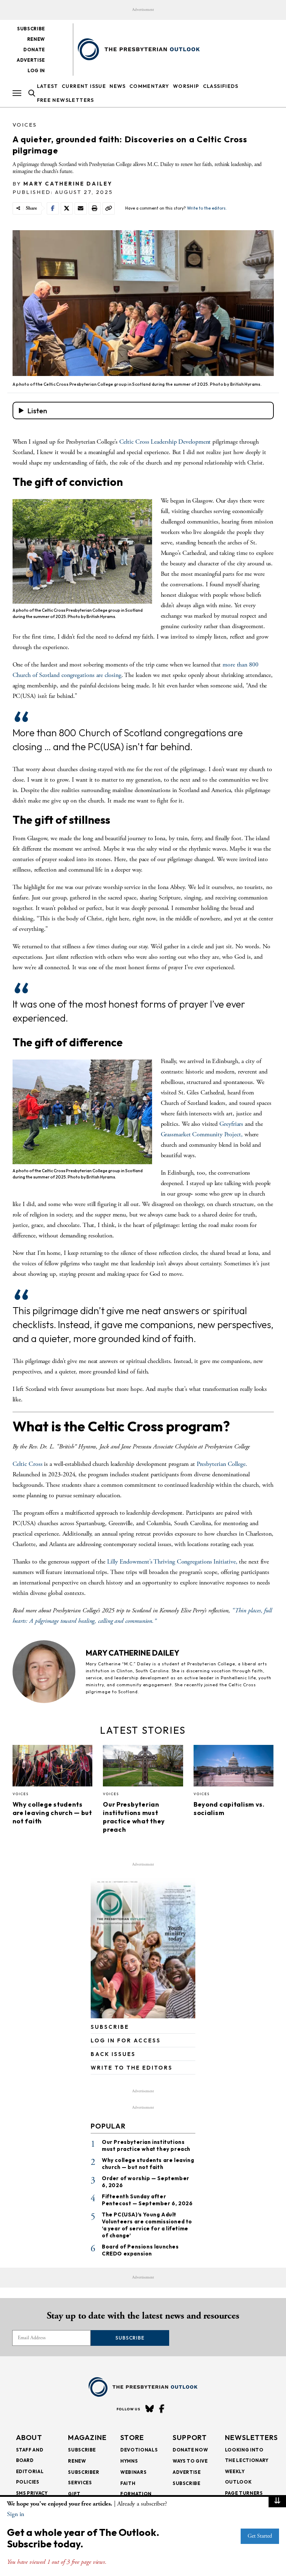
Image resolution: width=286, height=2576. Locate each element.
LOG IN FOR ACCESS (126, 2040)
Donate (34, 50)
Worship (186, 86)
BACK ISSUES (113, 2054)
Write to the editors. (207, 208)
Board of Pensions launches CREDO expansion (140, 2250)
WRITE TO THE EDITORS (132, 2068)
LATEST (48, 86)
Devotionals (139, 2450)
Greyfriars (231, 1124)
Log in (36, 70)
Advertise (31, 60)
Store (132, 2437)
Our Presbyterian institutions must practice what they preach (134, 1817)
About (29, 2437)
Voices (25, 125)
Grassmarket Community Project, (203, 1134)
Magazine (87, 2437)
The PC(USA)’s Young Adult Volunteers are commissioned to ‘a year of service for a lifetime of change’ (147, 2225)
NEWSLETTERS (251, 2437)
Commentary (149, 86)
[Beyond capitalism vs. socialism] (234, 1768)
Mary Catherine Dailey (68, 184)
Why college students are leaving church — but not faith (52, 1813)
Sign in (16, 2514)
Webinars (133, 2472)
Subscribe (31, 29)
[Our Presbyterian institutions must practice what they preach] (143, 1768)
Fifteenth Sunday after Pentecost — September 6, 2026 (147, 2200)
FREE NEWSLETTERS (66, 100)
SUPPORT (190, 2437)
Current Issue (84, 86)
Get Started (260, 2536)
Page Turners (244, 2493)
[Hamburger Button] (17, 93)
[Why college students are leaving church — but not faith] (53, 1768)
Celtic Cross (28, 1464)
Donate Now (190, 2450)
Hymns (129, 2461)
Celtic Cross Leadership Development (166, 442)
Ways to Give (190, 2461)
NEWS (118, 86)
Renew (36, 39)
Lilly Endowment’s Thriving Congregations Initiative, (172, 1562)
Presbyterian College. (222, 1464)
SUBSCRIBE (110, 2027)
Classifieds (221, 86)
